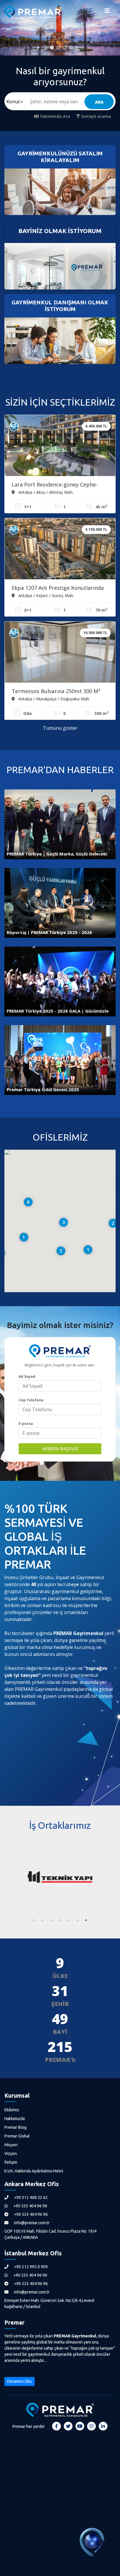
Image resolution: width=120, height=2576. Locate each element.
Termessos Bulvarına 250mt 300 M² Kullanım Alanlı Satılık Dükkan (56, 692)
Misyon (11, 2145)
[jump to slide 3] (58, 48)
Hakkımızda (15, 2119)
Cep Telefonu (31, 1400)
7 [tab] (86, 1920)
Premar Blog (15, 2127)
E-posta (26, 1424)
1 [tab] (34, 1920)
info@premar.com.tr (31, 2223)
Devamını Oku (20, 2381)
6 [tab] (77, 1920)
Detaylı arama (96, 116)
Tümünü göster (60, 728)
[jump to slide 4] (65, 48)
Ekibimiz (12, 2110)
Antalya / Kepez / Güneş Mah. (46, 595)
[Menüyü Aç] (107, 12)
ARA (99, 102)
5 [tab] (69, 1920)
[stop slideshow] (77, 48)
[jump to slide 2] (52, 48)
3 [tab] (51, 1920)
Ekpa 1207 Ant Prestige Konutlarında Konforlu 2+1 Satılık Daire (58, 588)
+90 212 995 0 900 (30, 2267)
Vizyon (11, 2154)
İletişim (11, 2162)
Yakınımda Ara (54, 116)
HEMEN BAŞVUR (60, 1449)
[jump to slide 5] (71, 48)
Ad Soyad (27, 1376)
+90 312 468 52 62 (30, 2197)
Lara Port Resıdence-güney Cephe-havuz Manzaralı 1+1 (55, 485)
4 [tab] (60, 1920)
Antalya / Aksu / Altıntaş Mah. (45, 492)
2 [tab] (43, 1920)
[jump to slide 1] (45, 48)
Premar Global (17, 2136)
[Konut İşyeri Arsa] (15, 102)
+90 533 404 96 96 (30, 2206)
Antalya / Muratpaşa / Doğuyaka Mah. (54, 699)
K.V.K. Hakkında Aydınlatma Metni (34, 2171)
